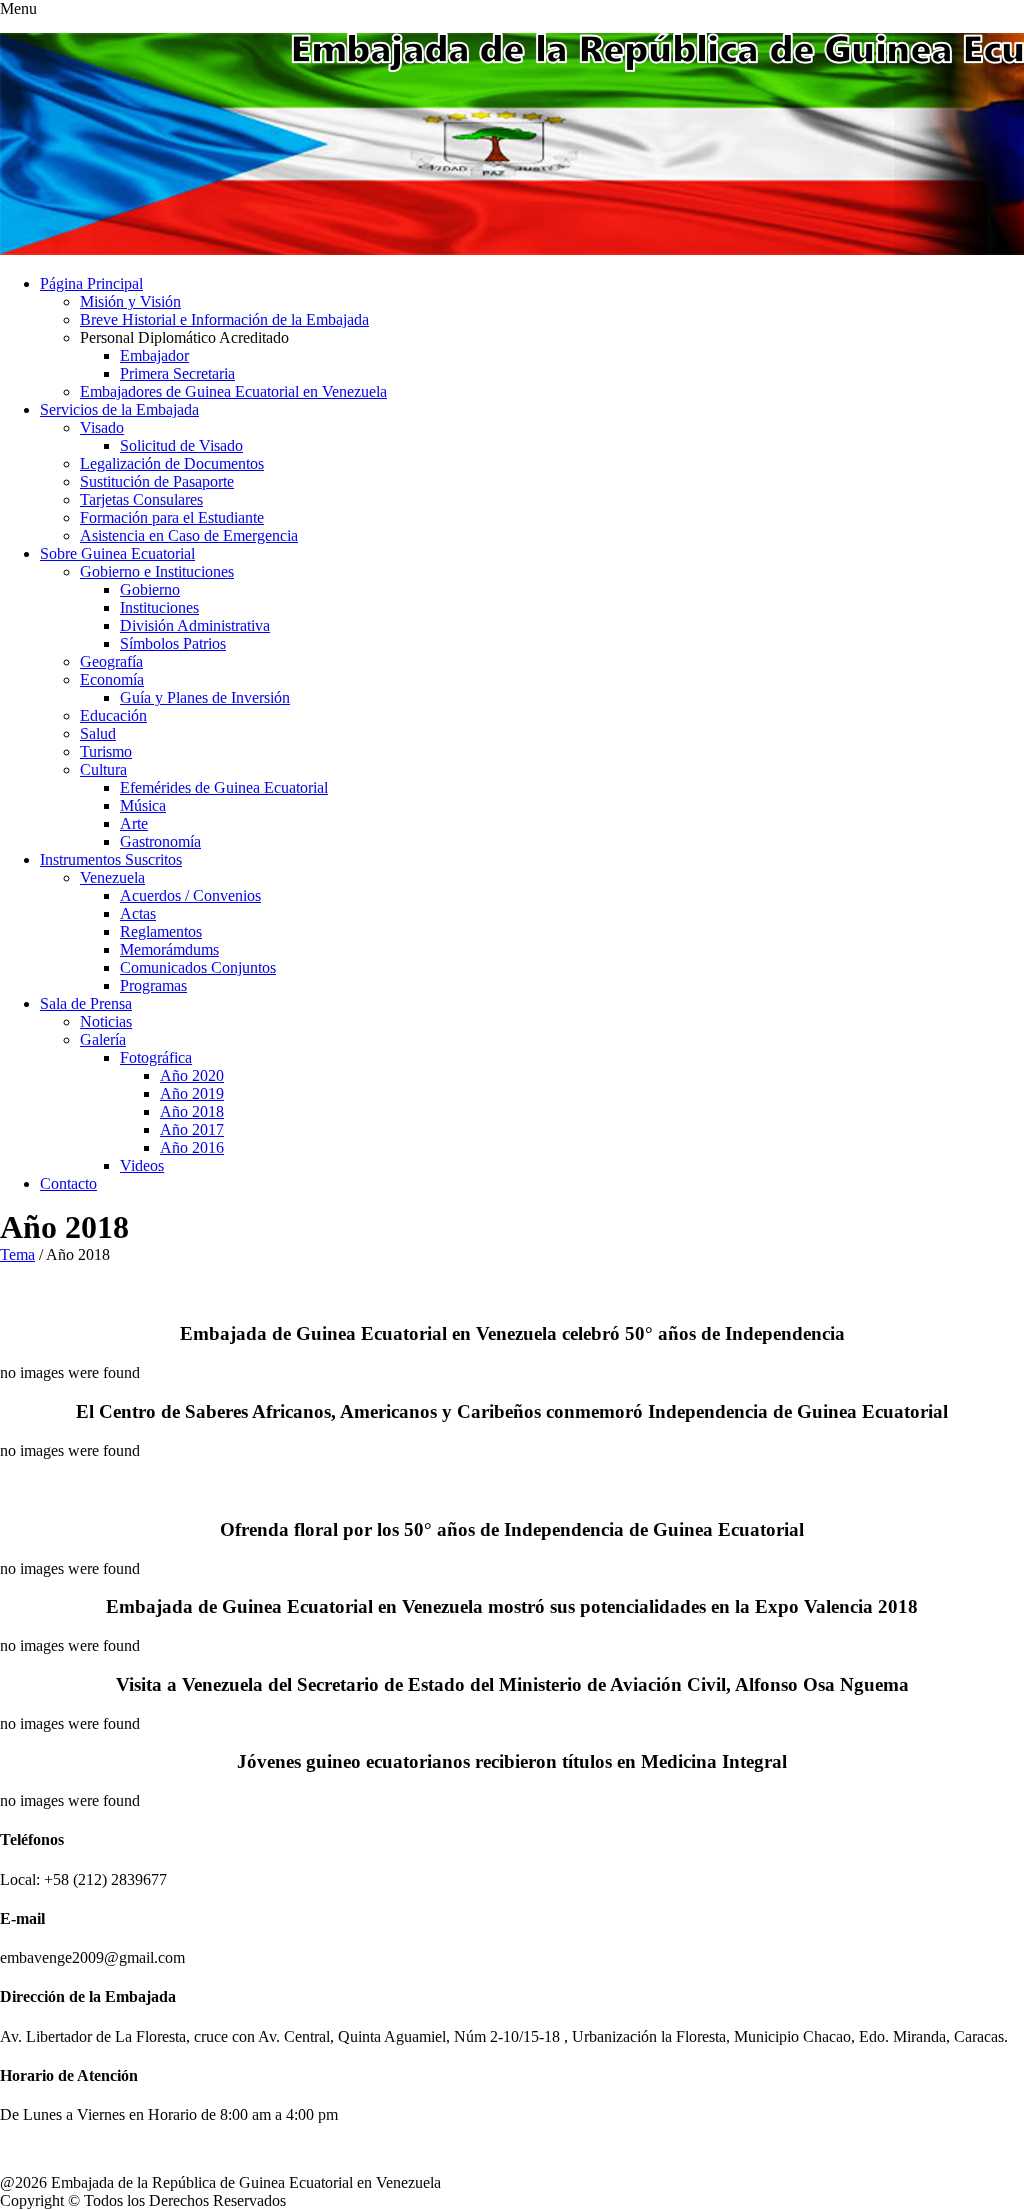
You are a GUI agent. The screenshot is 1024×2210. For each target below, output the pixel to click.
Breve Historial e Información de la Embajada (224, 319)
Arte (134, 823)
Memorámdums (169, 949)
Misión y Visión (130, 301)
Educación (113, 715)
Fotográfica (156, 1057)
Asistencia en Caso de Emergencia (189, 535)
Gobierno (150, 589)
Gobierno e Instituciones (157, 571)
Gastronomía (160, 841)
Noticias (106, 1021)
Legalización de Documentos (172, 463)
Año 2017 (192, 1129)
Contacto (68, 1183)
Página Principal (91, 283)
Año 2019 (192, 1093)
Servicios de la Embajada (119, 409)
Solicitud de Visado (181, 445)
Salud (98, 733)
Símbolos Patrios (173, 643)
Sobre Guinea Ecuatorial (117, 553)
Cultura (103, 769)
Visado (102, 427)
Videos (142, 1165)
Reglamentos (161, 931)
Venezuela (112, 877)
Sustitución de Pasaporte (157, 481)
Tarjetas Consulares (141, 499)
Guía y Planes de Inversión (205, 697)
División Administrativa (195, 625)
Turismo (106, 751)
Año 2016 (192, 1147)
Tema (17, 1254)
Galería (103, 1039)
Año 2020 (192, 1075)
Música (143, 805)
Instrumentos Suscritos (111, 859)
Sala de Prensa (86, 1003)
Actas (138, 913)
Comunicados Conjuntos (198, 967)
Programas (153, 985)
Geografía (111, 661)
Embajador (154, 355)
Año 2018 (192, 1111)
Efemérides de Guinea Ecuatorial (224, 787)
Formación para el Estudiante (172, 517)
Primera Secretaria (177, 373)
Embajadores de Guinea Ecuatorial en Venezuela (233, 391)
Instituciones (159, 607)
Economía (112, 679)
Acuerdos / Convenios (190, 895)
